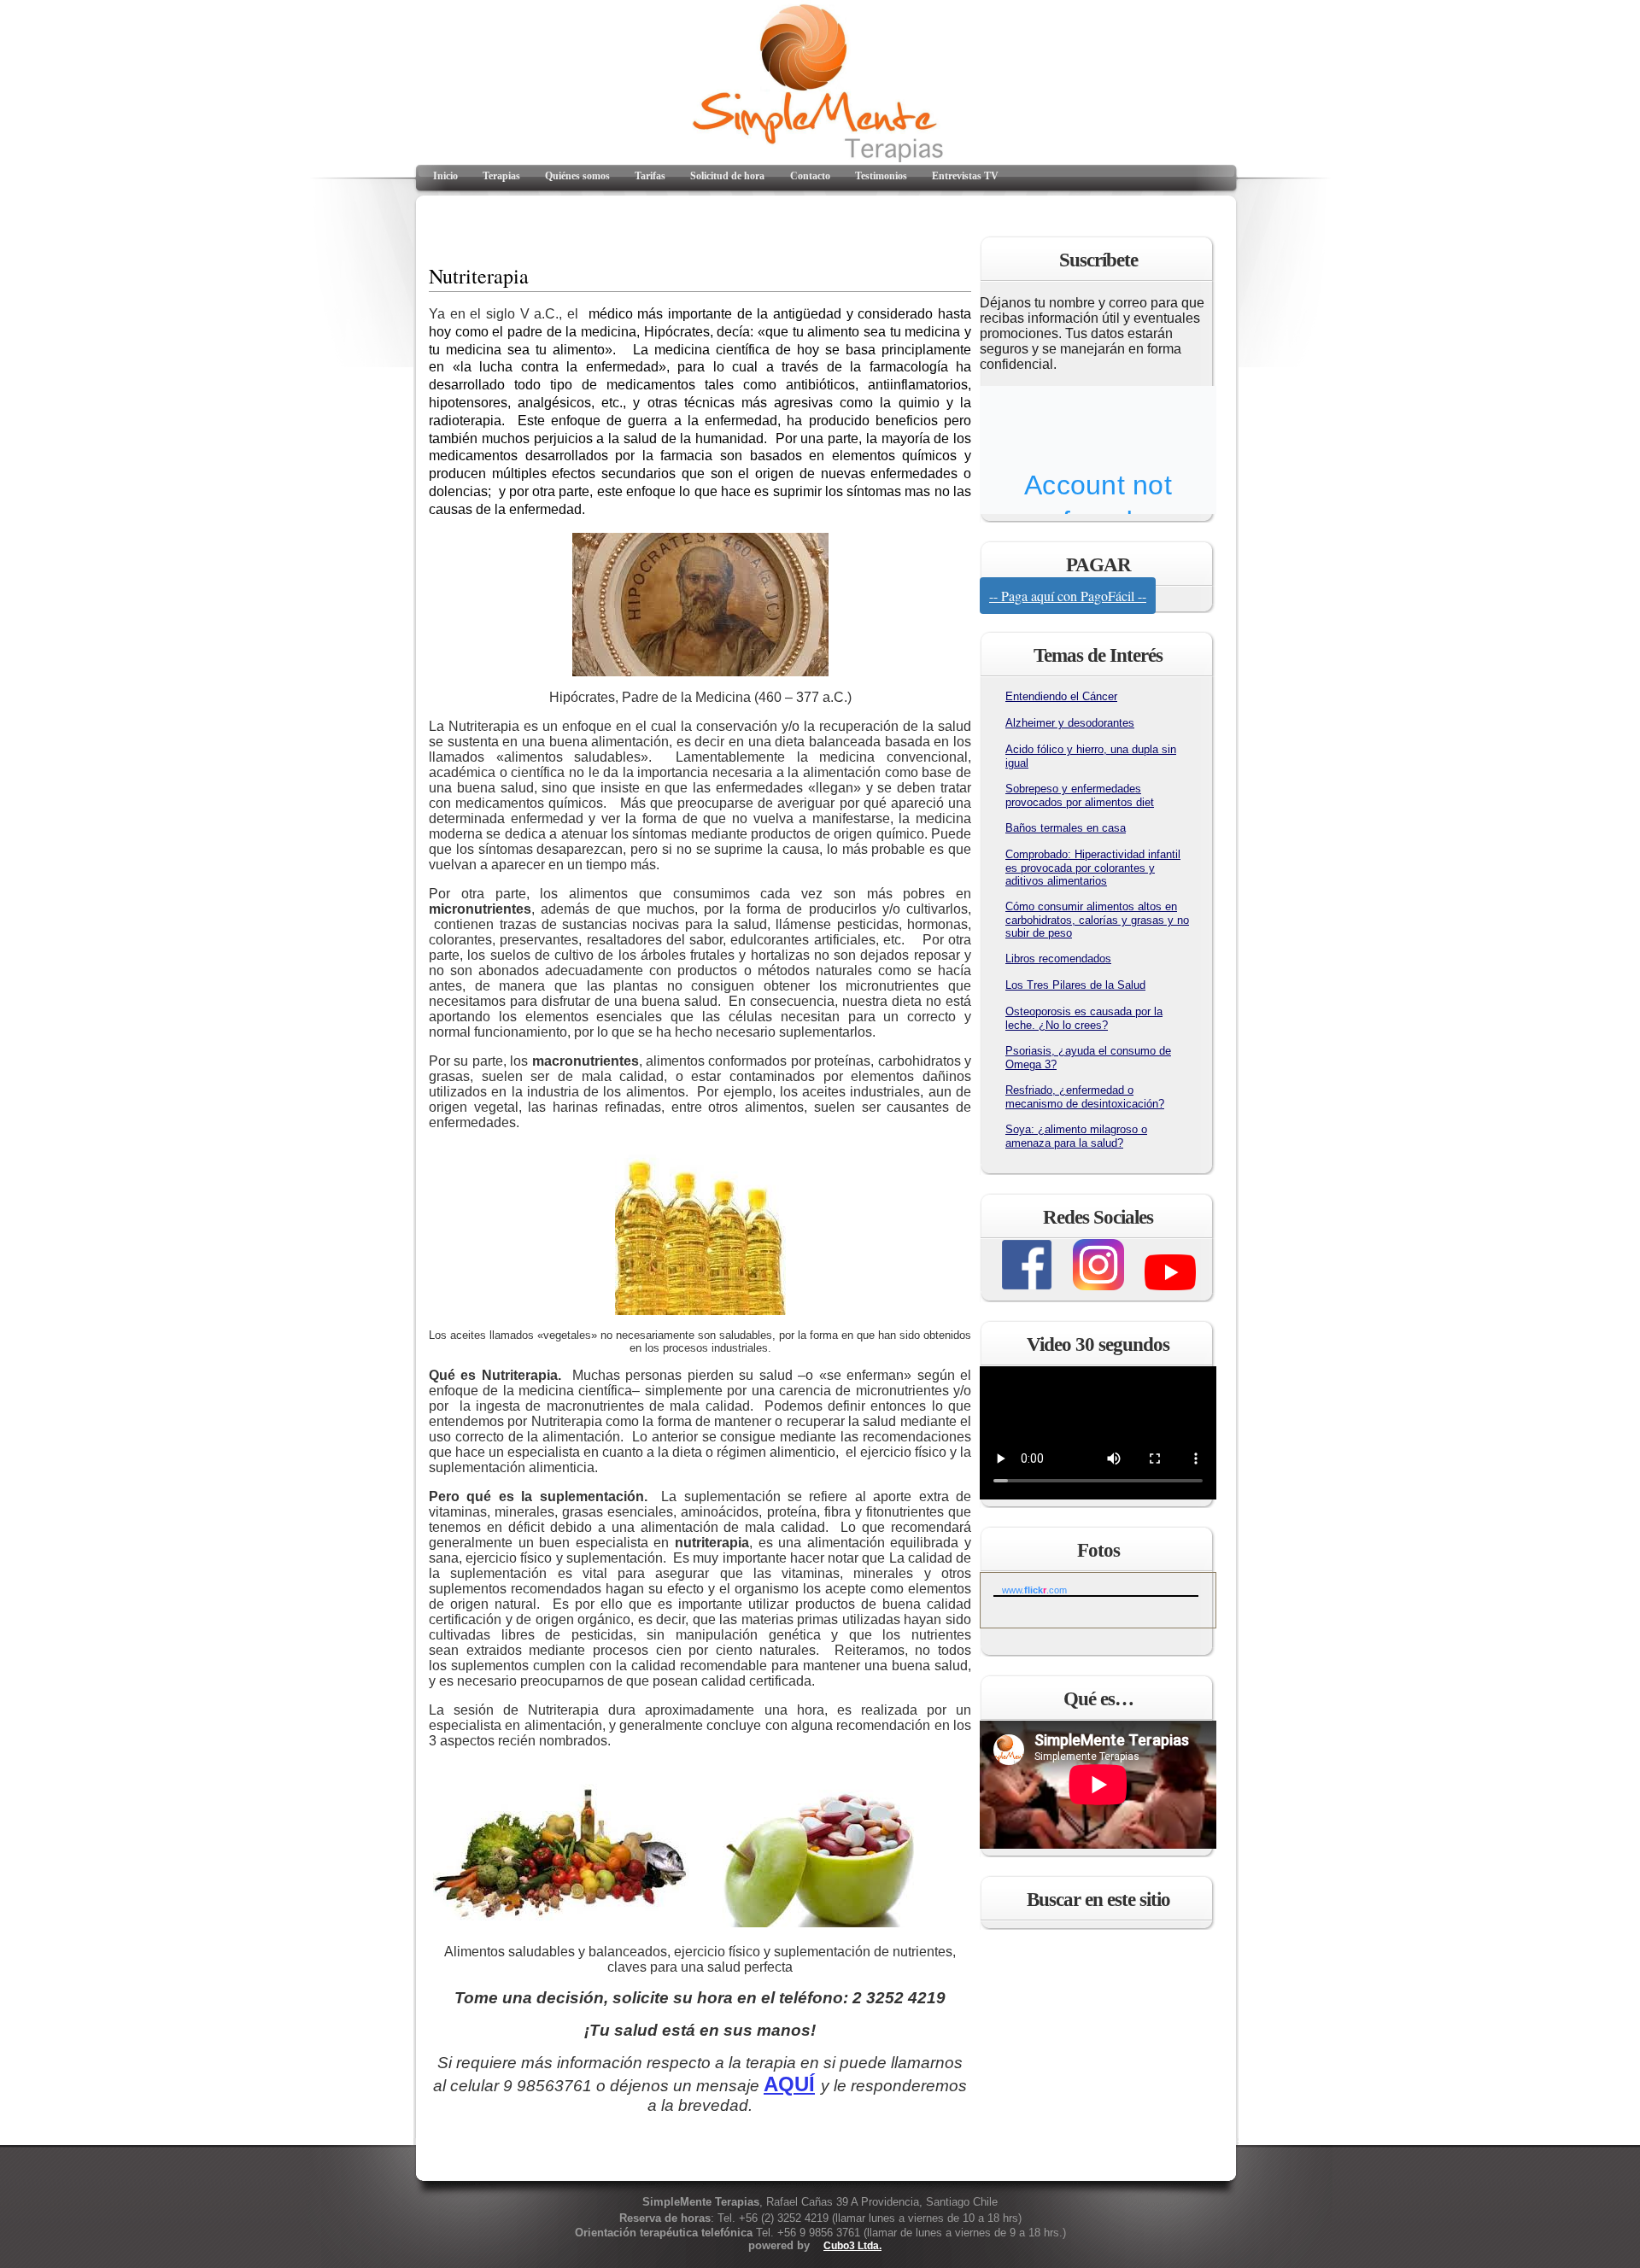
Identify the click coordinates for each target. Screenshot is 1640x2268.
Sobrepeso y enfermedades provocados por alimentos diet (1080, 795)
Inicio (445, 176)
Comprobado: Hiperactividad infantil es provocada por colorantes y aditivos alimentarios (1093, 868)
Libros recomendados (1058, 959)
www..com (1034, 1590)
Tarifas (650, 176)
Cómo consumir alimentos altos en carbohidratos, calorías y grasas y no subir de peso (1097, 920)
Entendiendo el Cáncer (1061, 696)
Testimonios (881, 176)
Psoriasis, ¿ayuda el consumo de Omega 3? (1088, 1058)
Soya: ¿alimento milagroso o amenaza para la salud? (1076, 1136)
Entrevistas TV (965, 176)
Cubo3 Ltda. (852, 2246)
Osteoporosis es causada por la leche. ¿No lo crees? (1084, 1018)
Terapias (501, 176)
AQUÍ (789, 2084)
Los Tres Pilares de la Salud (1075, 985)
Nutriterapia (479, 276)
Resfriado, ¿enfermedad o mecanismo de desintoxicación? (1085, 1097)
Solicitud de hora (727, 176)
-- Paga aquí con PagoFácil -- (1068, 596)
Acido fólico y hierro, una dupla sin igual (1091, 756)
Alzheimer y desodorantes (1070, 723)
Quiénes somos (577, 176)
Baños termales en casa (1066, 828)
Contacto (810, 176)
